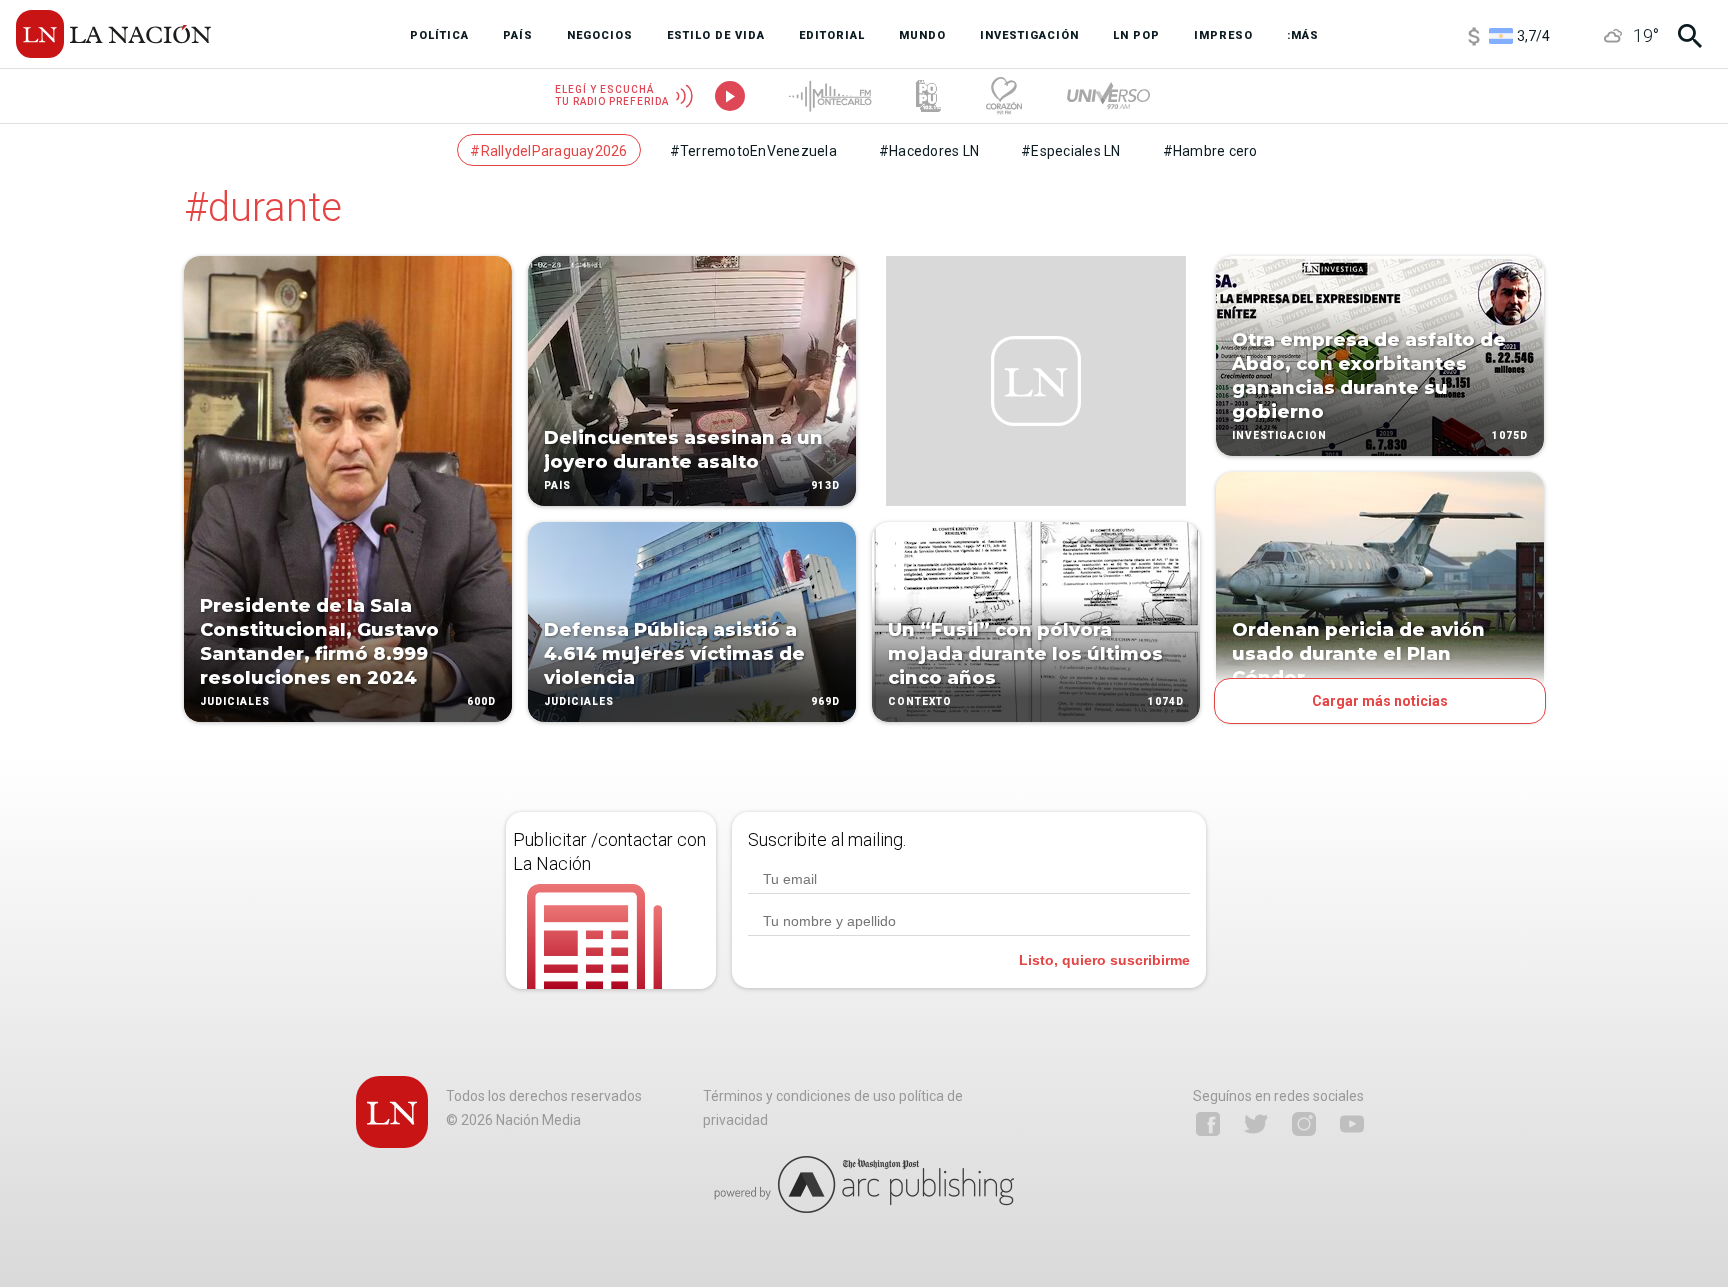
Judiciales (235, 701)
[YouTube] (1352, 1124)
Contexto (920, 701)
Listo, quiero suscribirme (1104, 960)
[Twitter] (1256, 1124)
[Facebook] (1208, 1124)
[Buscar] (1690, 36)
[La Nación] (113, 34)
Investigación (1279, 435)
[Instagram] (1304, 1124)
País (557, 485)
